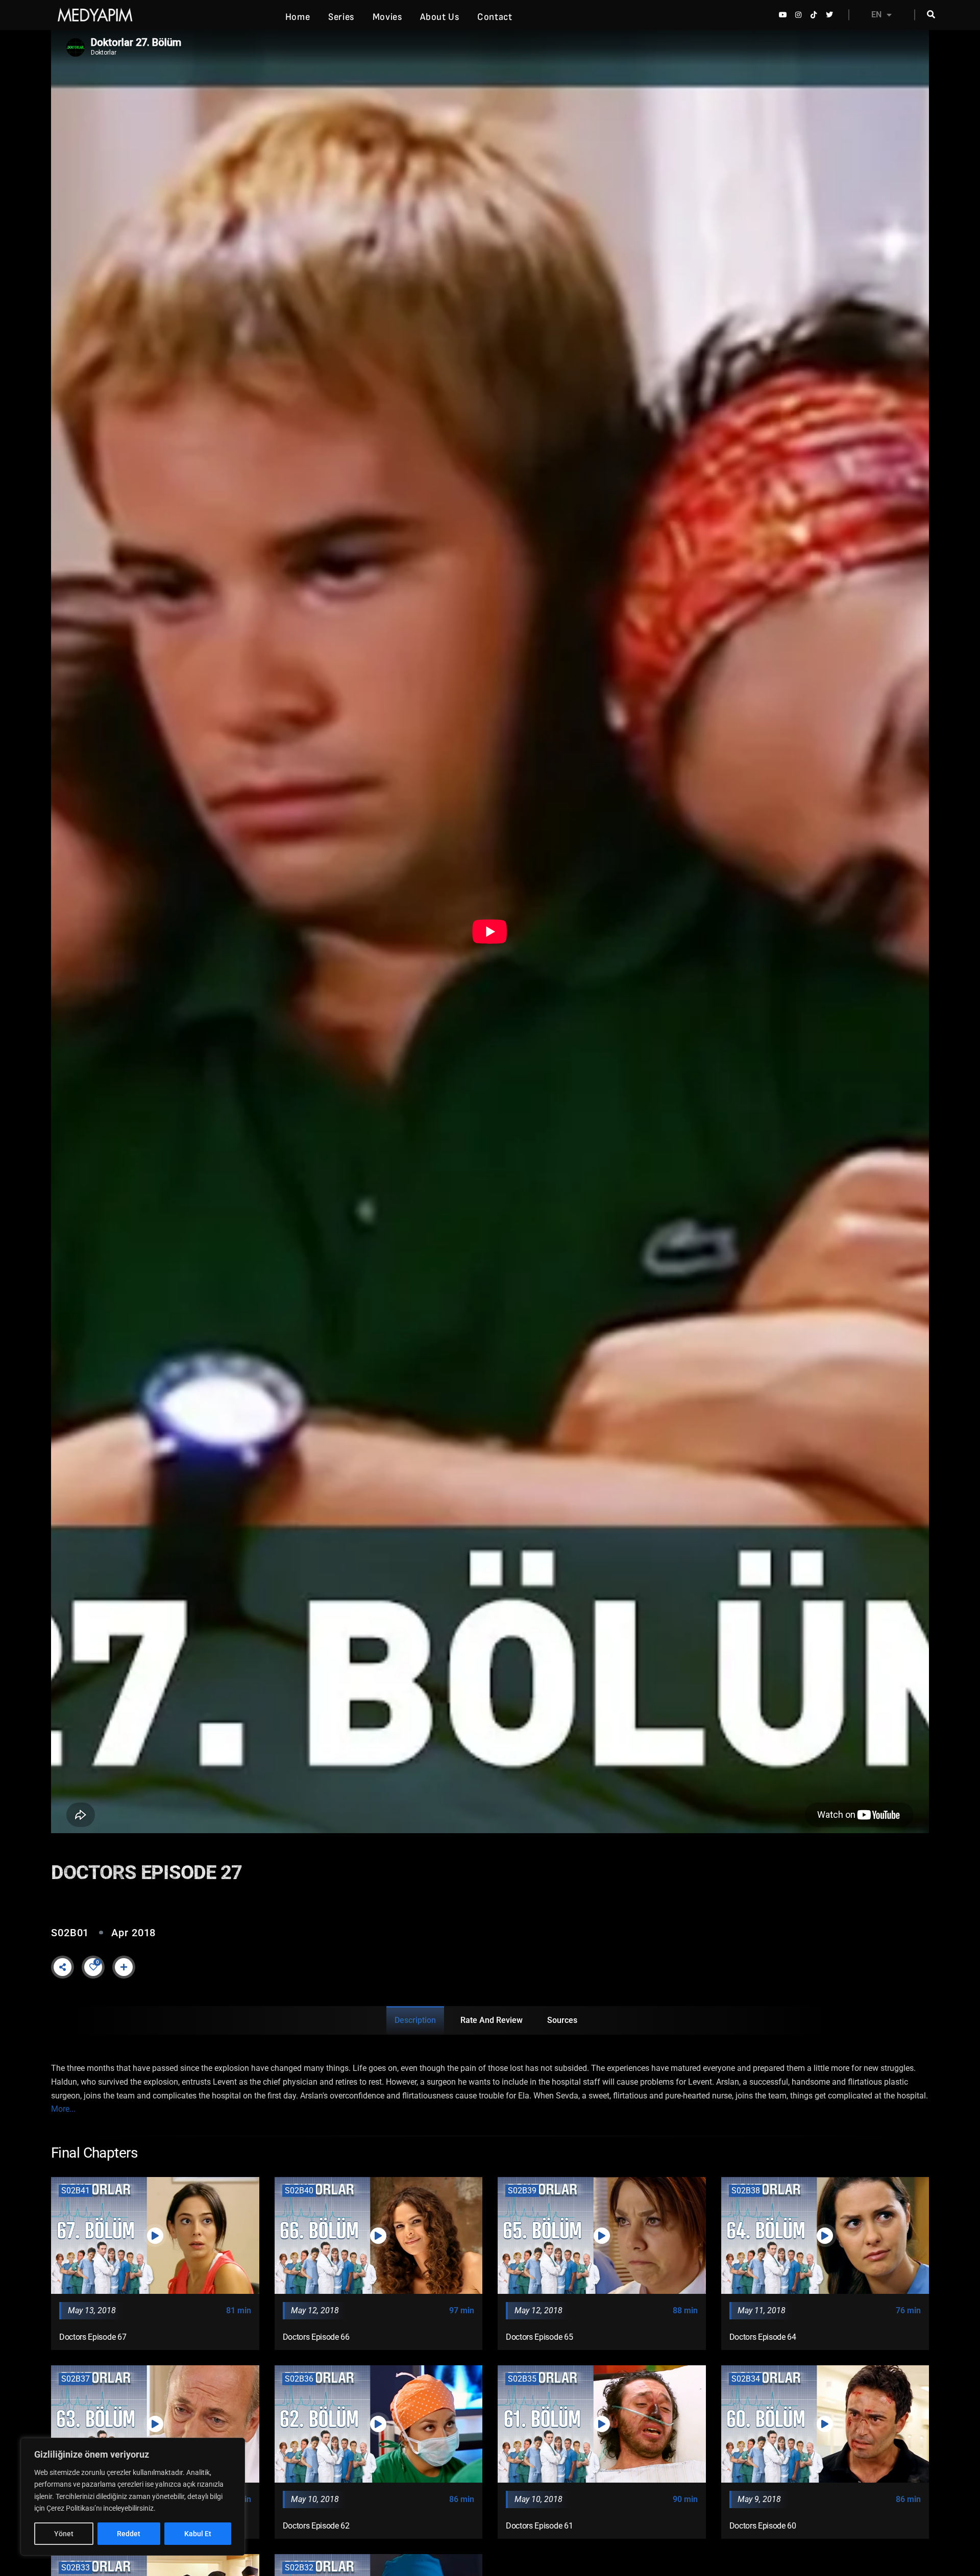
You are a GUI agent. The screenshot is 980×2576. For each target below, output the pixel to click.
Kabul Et (198, 2534)
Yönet (64, 2534)
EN (876, 15)
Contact (495, 17)
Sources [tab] (562, 2020)
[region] (133, 2497)
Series (341, 17)
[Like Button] (93, 1967)
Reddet (129, 2534)
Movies (387, 17)
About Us (439, 17)
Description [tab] (415, 2020)
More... (63, 2109)
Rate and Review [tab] (492, 2020)
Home (298, 17)
